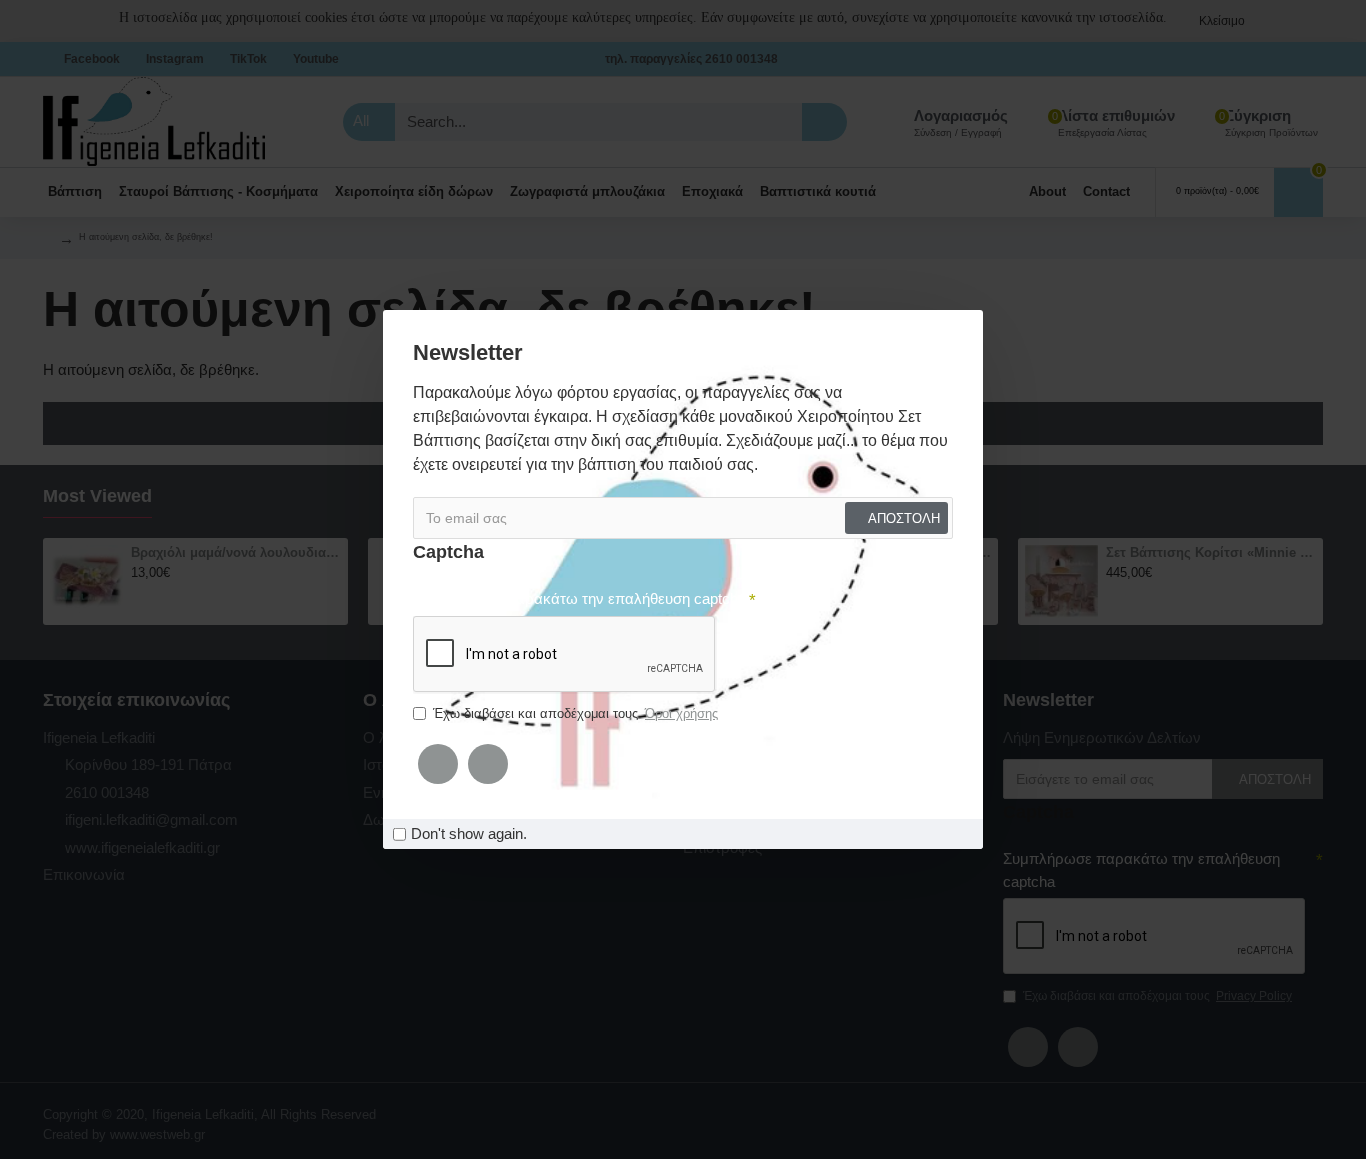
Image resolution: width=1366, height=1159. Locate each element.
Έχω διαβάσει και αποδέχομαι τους (575, 713)
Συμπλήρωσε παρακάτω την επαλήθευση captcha (579, 598)
